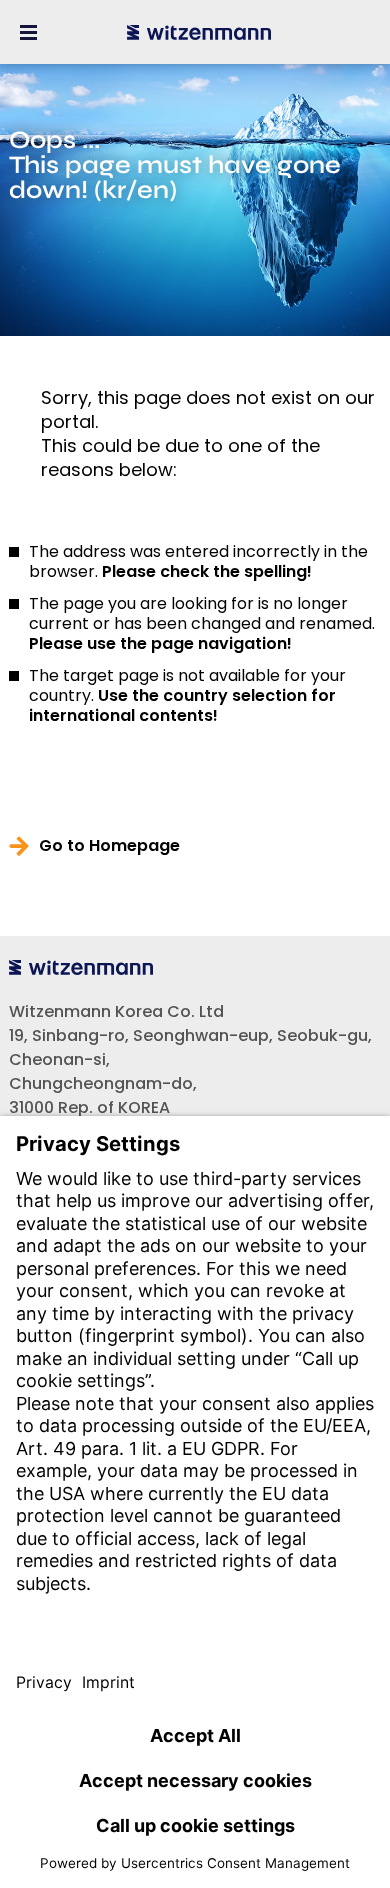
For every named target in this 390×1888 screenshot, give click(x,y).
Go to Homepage (109, 846)
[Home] (199, 32)
